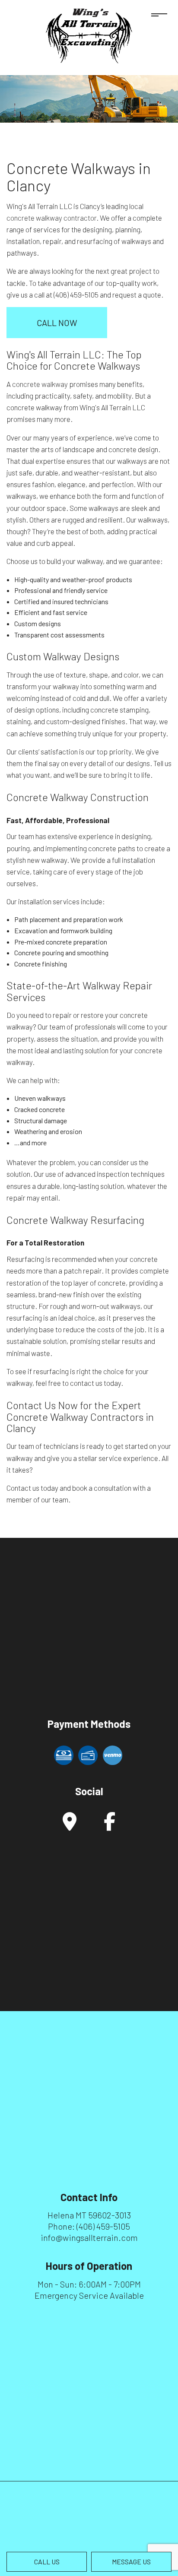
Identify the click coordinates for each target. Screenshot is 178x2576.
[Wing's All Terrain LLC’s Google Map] (70, 1826)
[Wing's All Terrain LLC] (89, 35)
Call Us (47, 2562)
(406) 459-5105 (103, 2226)
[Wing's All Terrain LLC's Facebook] (110, 1826)
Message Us (131, 2562)
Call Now (57, 323)
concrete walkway (40, 384)
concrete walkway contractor (51, 218)
